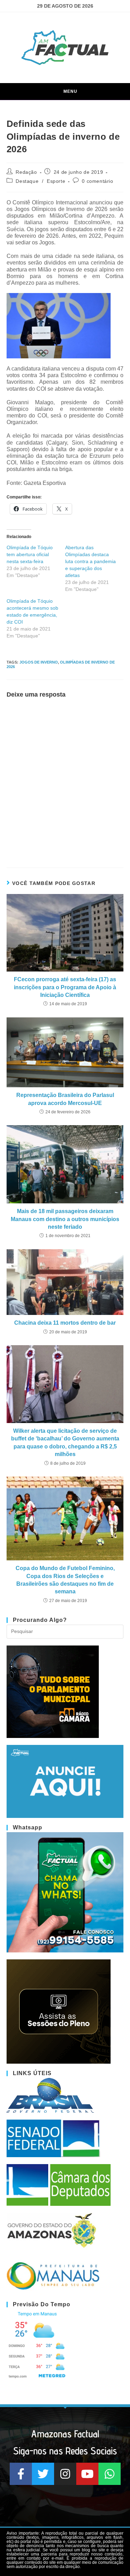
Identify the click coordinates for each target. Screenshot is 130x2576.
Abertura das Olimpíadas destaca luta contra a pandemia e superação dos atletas (90, 561)
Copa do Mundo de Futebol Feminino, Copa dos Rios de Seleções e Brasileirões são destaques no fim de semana (65, 1580)
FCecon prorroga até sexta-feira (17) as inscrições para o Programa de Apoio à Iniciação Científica (65, 987)
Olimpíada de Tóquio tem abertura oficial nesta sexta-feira (30, 554)
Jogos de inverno (39, 662)
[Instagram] (65, 2474)
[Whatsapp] (110, 2474)
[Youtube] (87, 2474)
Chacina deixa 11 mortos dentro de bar (65, 1323)
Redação (26, 172)
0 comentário (97, 181)
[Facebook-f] (21, 2474)
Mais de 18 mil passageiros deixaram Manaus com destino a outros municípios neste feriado (65, 1219)
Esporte (56, 181)
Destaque (27, 181)
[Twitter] (43, 2474)
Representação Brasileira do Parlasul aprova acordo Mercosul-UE (65, 1099)
